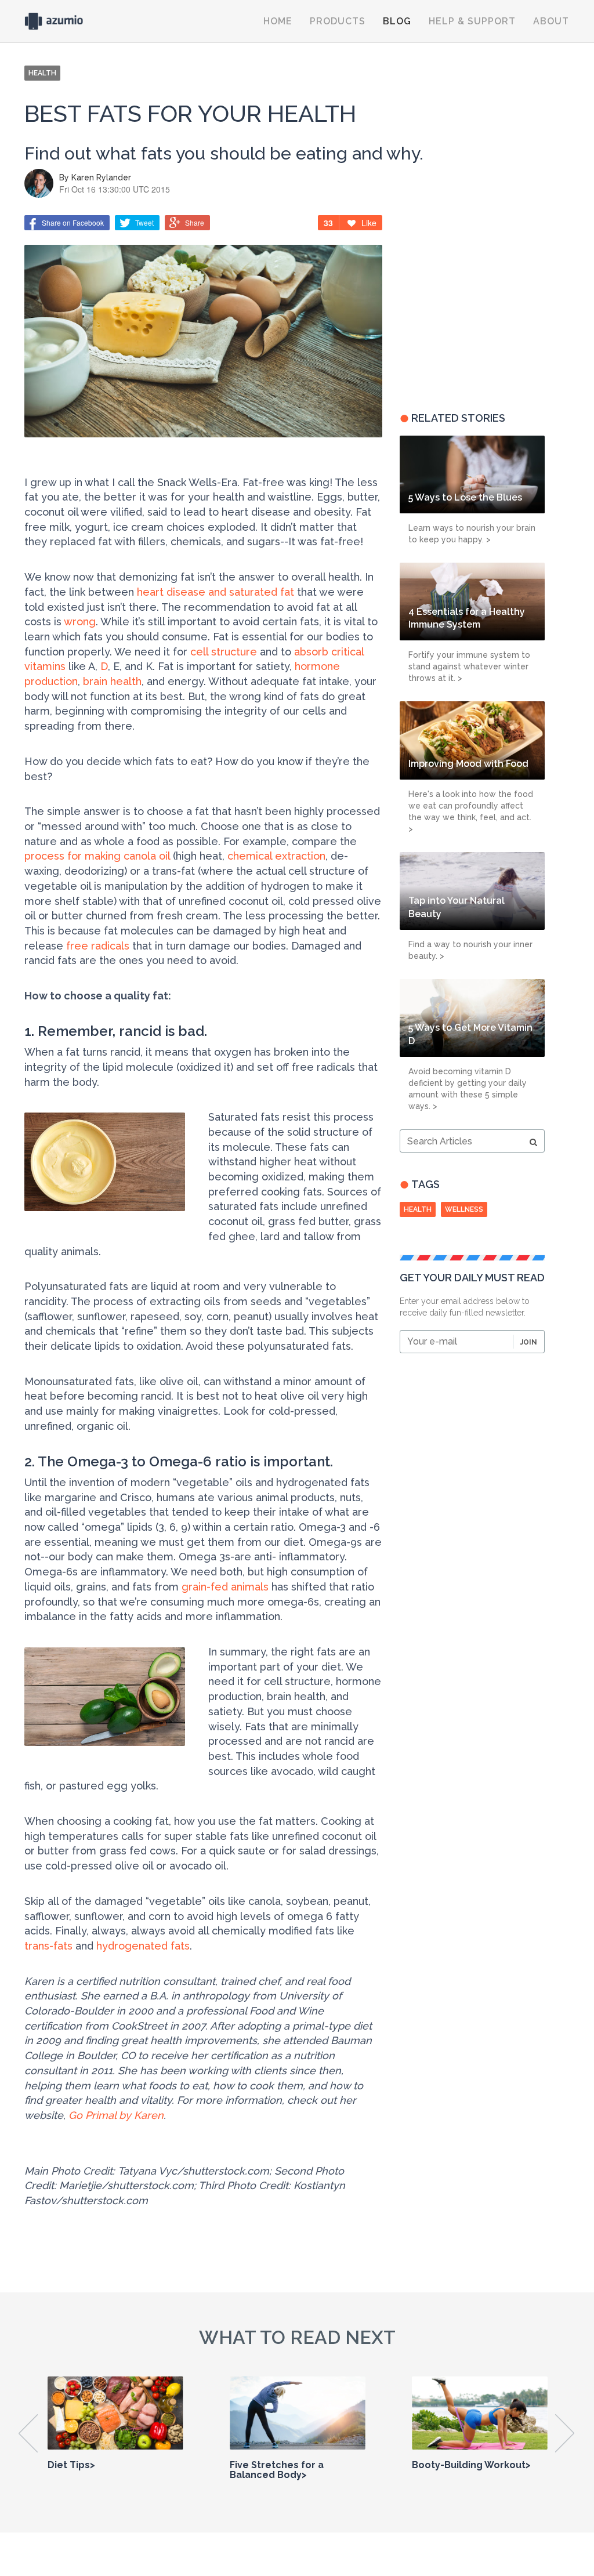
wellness (464, 1209)
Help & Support (472, 21)
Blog (397, 21)
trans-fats (48, 1946)
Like (369, 223)
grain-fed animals (225, 1587)
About (551, 21)
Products (338, 21)
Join (529, 1342)
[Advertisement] (472, 305)
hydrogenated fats (143, 1946)
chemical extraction (276, 856)
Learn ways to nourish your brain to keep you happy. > (472, 534)
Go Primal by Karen (116, 2115)
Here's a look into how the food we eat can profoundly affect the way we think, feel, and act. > (471, 811)
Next (565, 2433)
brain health (112, 681)
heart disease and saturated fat (215, 592)
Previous (29, 2433)
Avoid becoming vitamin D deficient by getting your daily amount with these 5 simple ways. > (468, 1089)
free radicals (98, 946)
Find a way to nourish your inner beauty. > (470, 950)
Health (418, 1209)
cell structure (224, 652)
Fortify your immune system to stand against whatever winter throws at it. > (469, 666)
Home (278, 21)
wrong (80, 622)
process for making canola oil (97, 856)
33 (328, 223)
